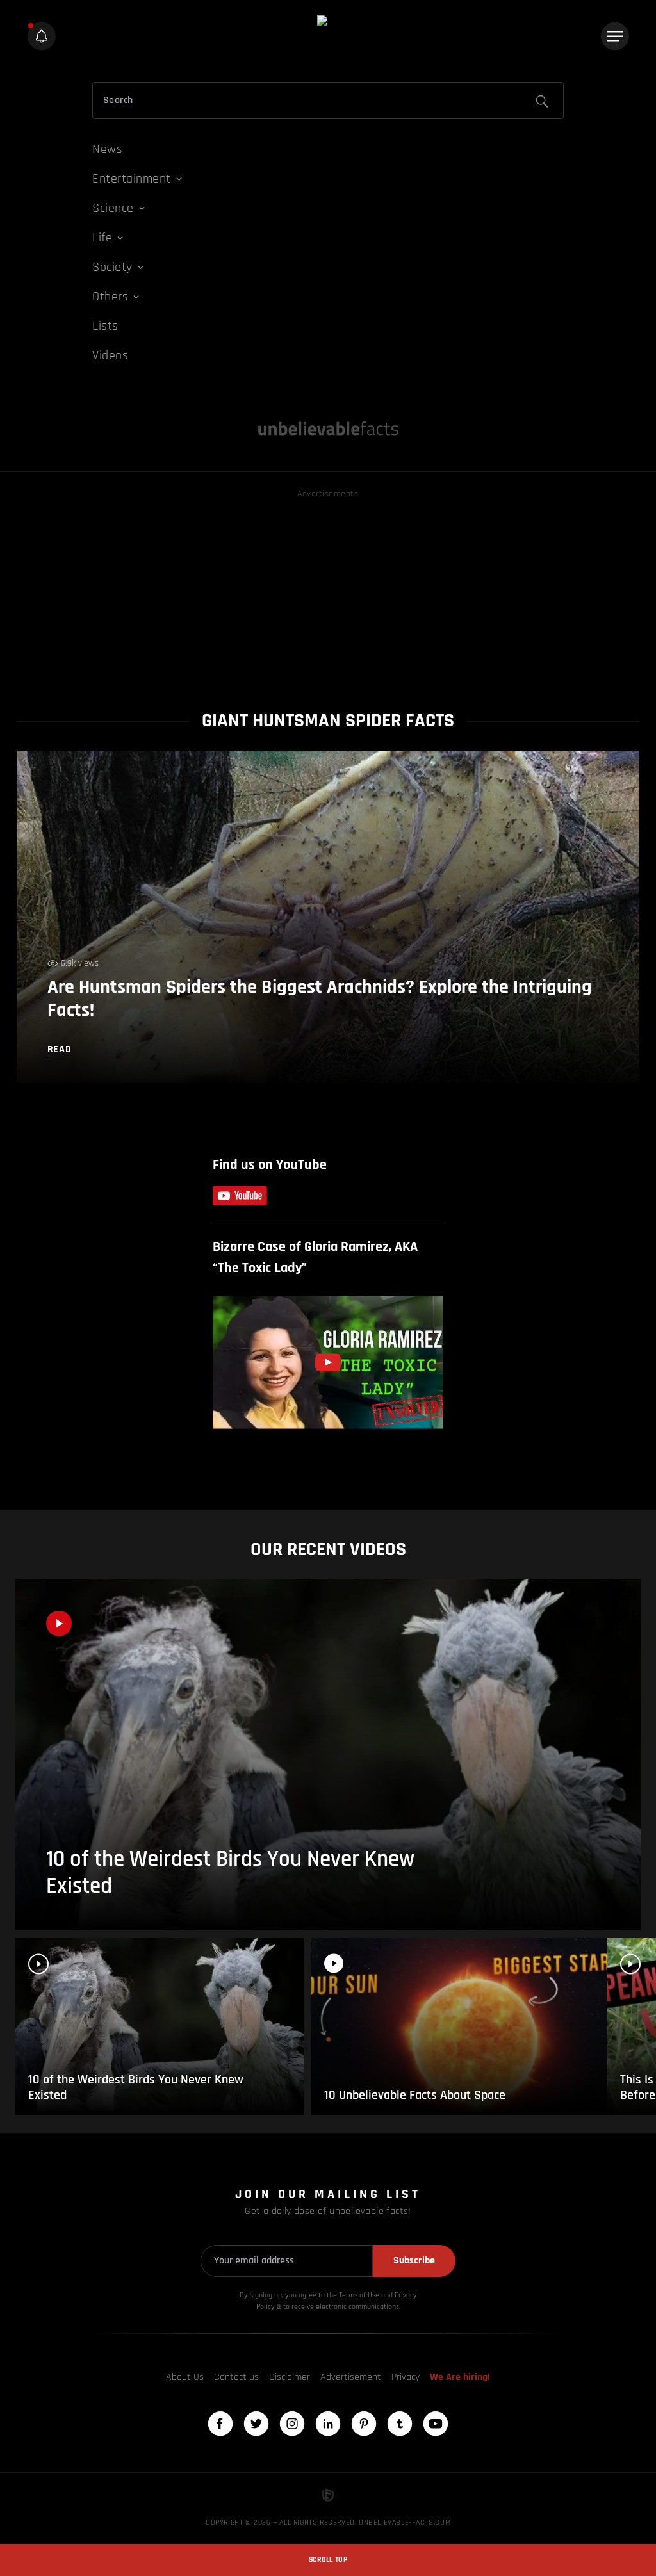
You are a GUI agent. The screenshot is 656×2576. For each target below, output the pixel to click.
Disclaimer (290, 2377)
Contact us (236, 2377)
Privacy (406, 2377)
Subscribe (414, 2261)
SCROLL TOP (328, 2560)
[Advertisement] (328, 591)
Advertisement (351, 2377)
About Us (185, 2377)
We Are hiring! (460, 2377)
